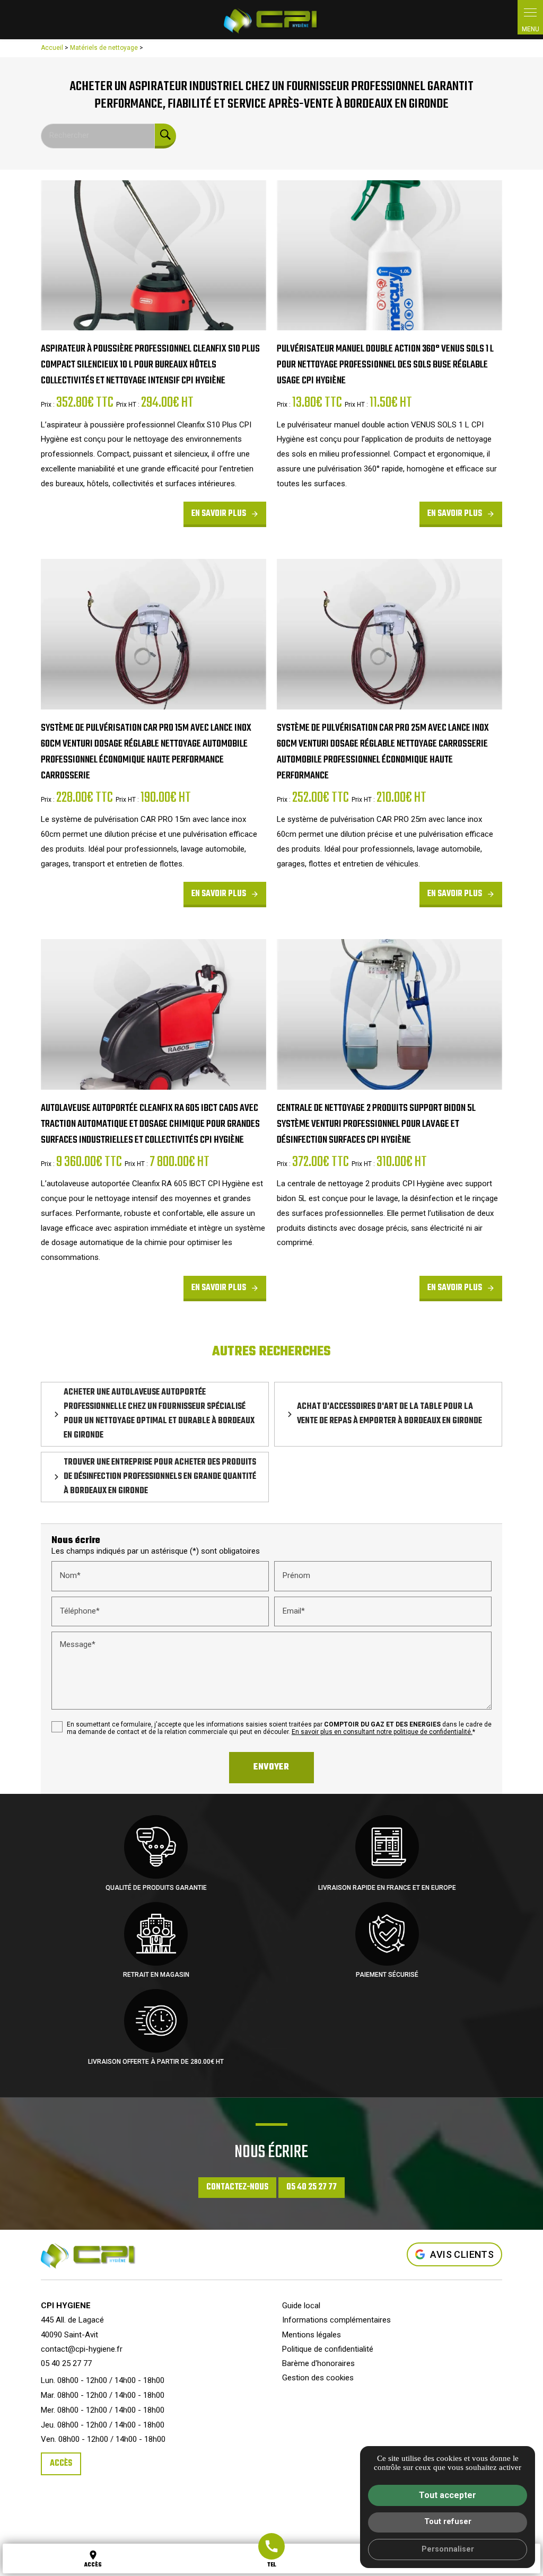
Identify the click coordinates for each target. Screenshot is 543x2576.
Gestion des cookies (318, 2378)
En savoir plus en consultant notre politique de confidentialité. (382, 1732)
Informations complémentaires (336, 2320)
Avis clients (462, 2254)
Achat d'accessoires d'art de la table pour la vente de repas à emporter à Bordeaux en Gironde (389, 1414)
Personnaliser (448, 2549)
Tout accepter (448, 2495)
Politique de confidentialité (328, 2349)
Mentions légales (312, 2335)
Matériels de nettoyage (105, 48)
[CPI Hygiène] (271, 20)
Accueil (52, 48)
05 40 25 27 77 (312, 2187)
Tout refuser (448, 2522)
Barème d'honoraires (318, 2363)
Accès (61, 2464)
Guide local (301, 2306)
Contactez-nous (237, 2187)
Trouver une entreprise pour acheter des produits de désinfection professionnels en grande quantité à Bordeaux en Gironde (160, 1477)
